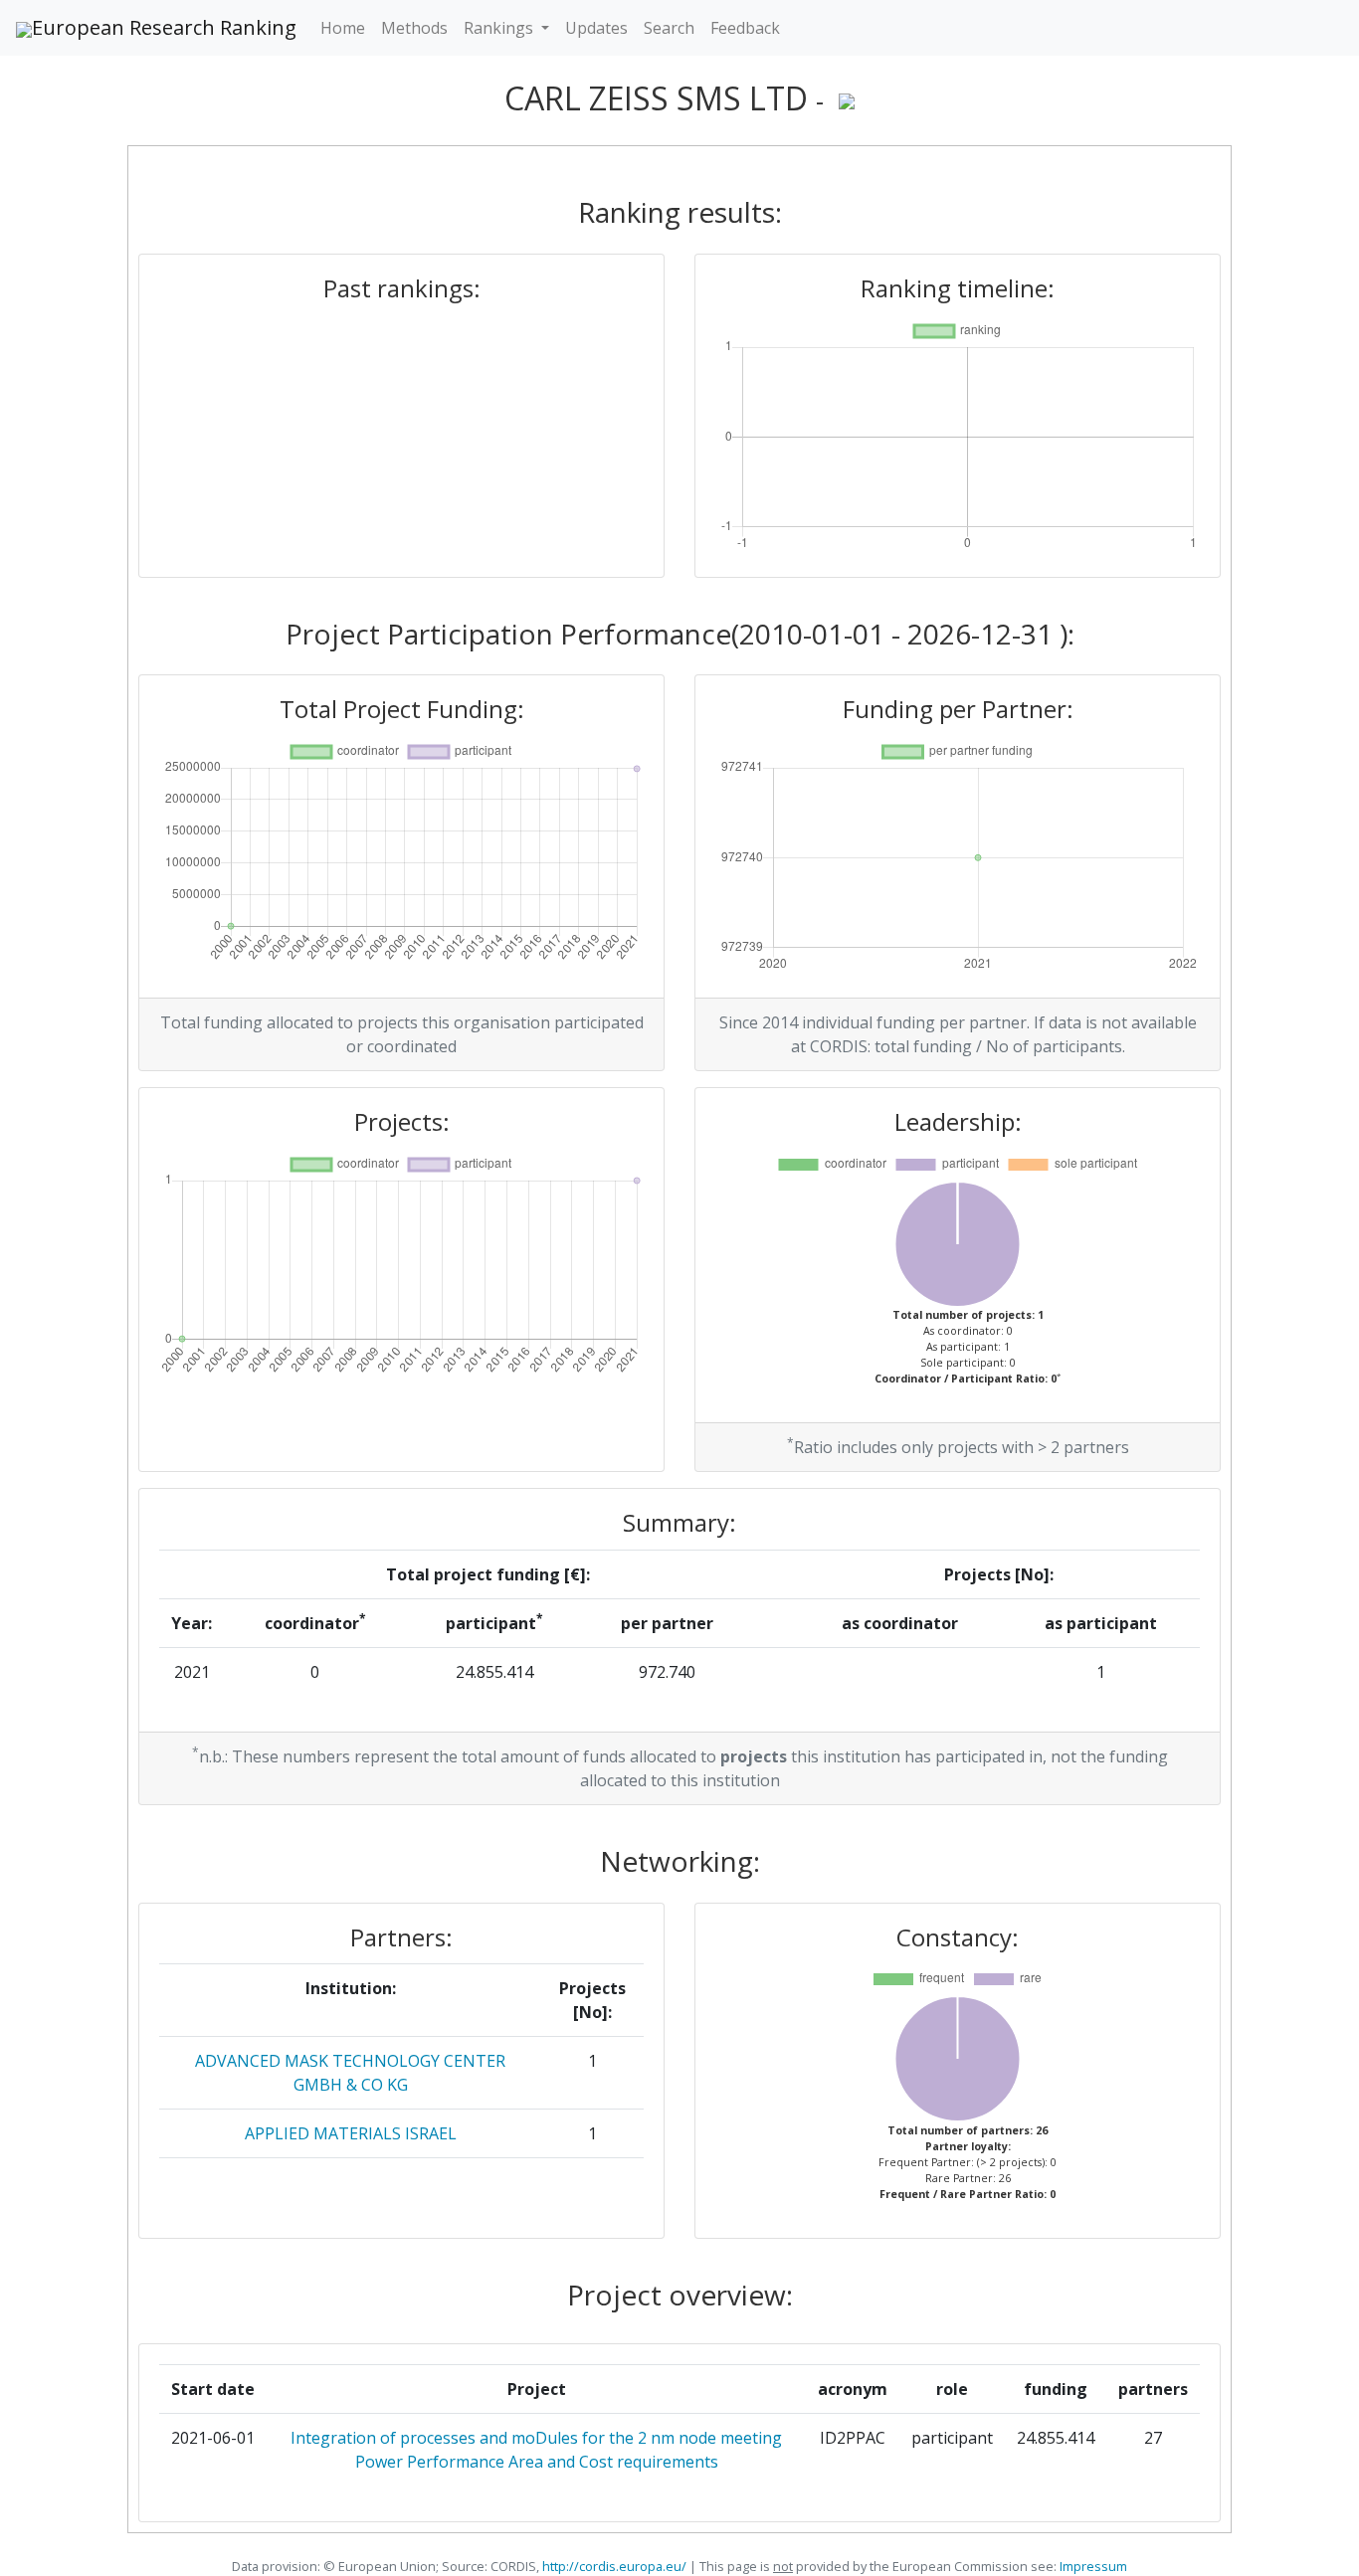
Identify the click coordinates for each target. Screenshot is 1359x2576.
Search (669, 28)
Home (343, 28)
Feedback (745, 28)
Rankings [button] (500, 28)
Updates (596, 28)
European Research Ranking (164, 27)
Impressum (1092, 2566)
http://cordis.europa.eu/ (614, 2566)
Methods (414, 28)
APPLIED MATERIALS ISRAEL (351, 2133)
